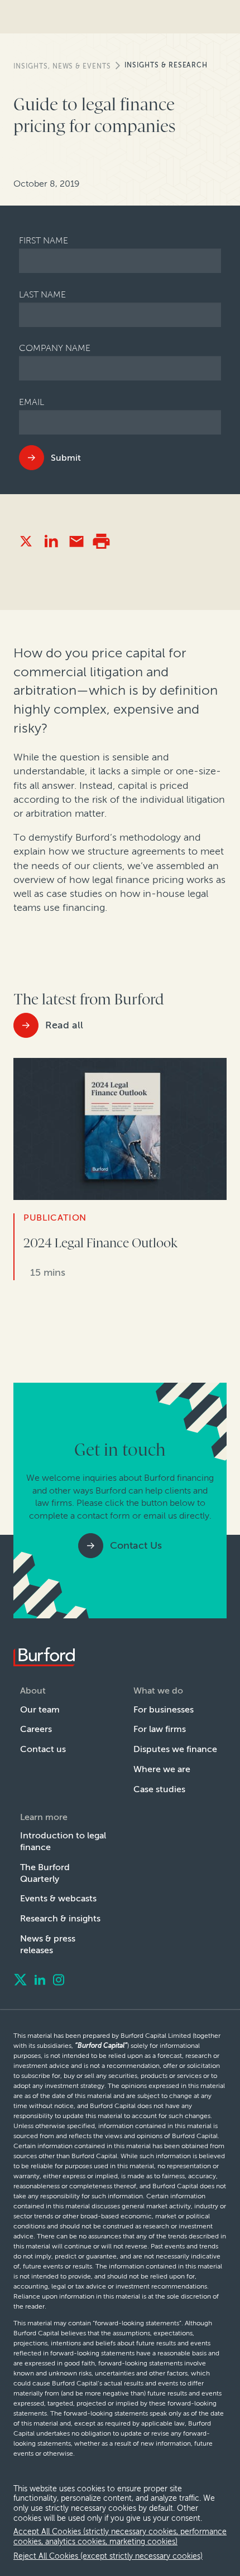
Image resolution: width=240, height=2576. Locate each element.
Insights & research (166, 65)
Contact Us (136, 1545)
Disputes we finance (175, 1749)
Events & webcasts (58, 1898)
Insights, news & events (62, 66)
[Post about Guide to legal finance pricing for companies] (26, 541)
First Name (44, 240)
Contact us (43, 1749)
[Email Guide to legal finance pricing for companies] (76, 541)
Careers (36, 1729)
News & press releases (48, 1944)
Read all (64, 1025)
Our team (40, 1709)
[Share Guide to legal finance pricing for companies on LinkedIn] (51, 541)
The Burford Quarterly (45, 1873)
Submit (66, 458)
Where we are (162, 1769)
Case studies (159, 1789)
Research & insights (60, 1918)
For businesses (164, 1709)
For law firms (160, 1729)
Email (32, 402)
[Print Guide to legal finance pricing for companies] (101, 541)
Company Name (55, 348)
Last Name (42, 294)
